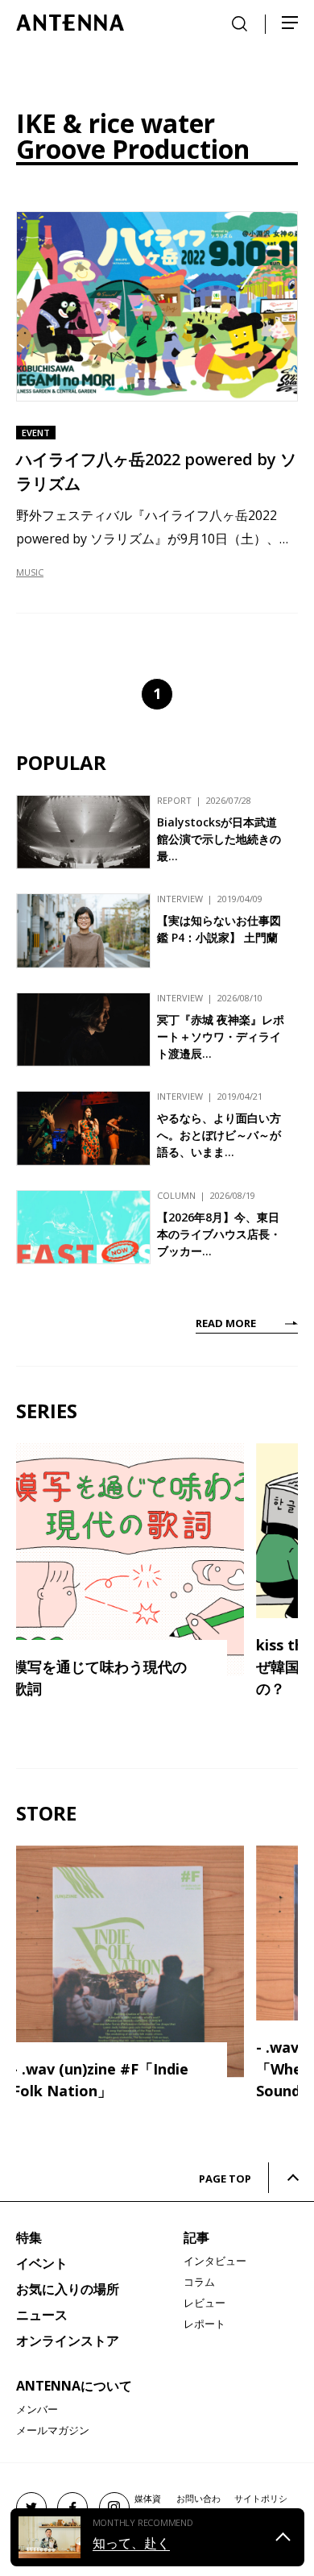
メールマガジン (53, 2430)
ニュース (42, 2315)
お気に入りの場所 (68, 2289)
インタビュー (215, 2261)
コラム (199, 2282)
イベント (42, 2263)
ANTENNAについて (74, 2386)
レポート (205, 2324)
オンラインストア (68, 2341)
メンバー (37, 2409)
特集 (29, 2237)
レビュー (205, 2303)
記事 (196, 2237)
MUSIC (30, 572)
